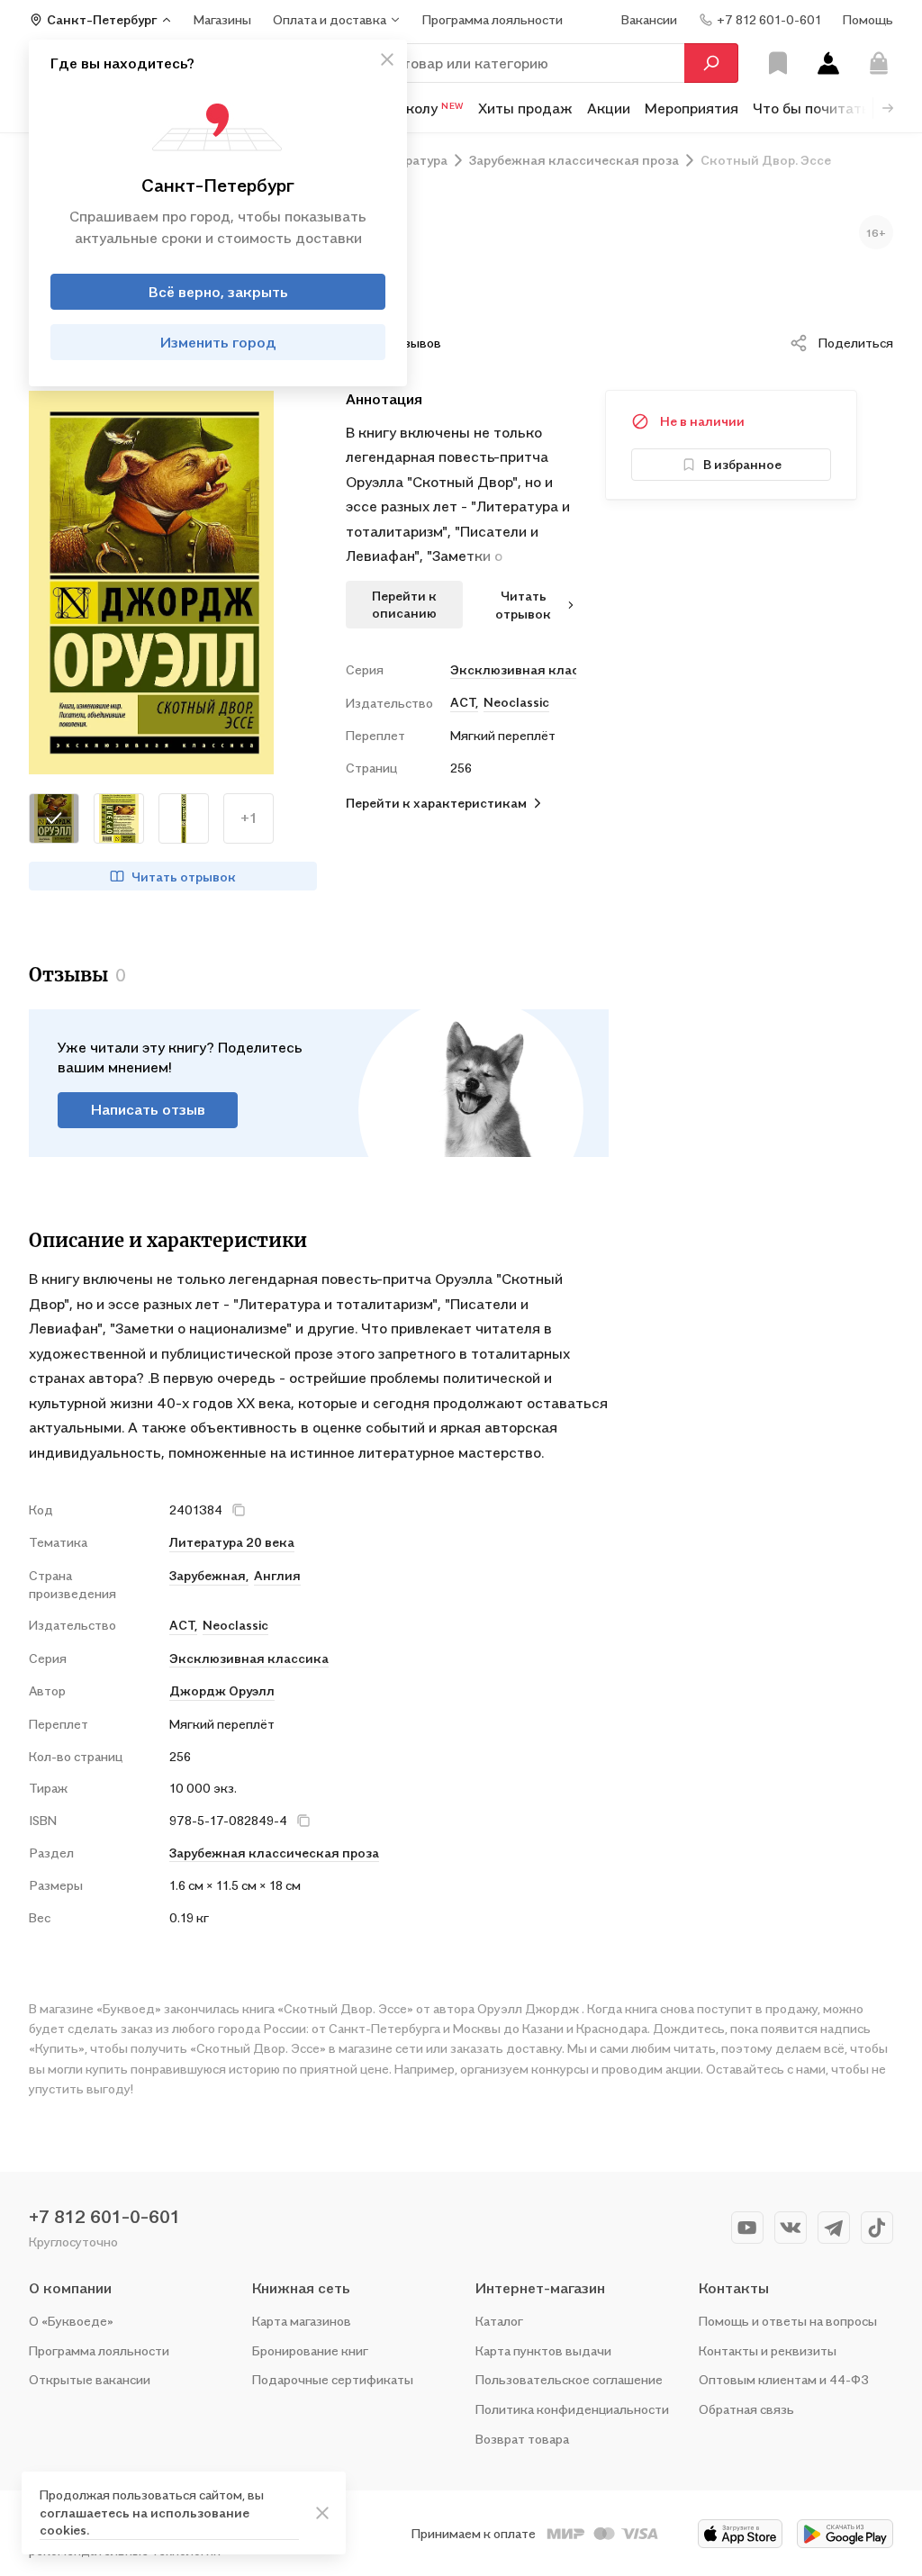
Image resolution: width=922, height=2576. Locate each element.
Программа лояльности (99, 2350)
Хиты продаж (525, 108)
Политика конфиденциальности (572, 2409)
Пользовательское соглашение (569, 2379)
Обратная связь (746, 2409)
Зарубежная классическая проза (274, 1853)
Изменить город (218, 342)
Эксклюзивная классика (513, 669)
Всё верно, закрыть (218, 292)
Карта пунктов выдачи (543, 2350)
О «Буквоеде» (71, 2321)
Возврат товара (522, 2439)
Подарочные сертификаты (333, 2379)
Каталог (499, 2321)
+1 (249, 818)
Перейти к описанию (404, 605)
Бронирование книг (310, 2350)
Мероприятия (691, 108)
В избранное (742, 464)
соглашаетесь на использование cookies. (145, 2522)
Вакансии (649, 19)
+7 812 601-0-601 (104, 2217)
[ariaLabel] (322, 2513)
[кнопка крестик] (387, 59)
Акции (609, 108)
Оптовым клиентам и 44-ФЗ (784, 2379)
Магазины (222, 19)
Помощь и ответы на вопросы (788, 2321)
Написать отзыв (148, 1109)
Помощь (868, 19)
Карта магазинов (302, 2321)
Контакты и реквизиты (768, 2350)
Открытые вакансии (90, 2379)
